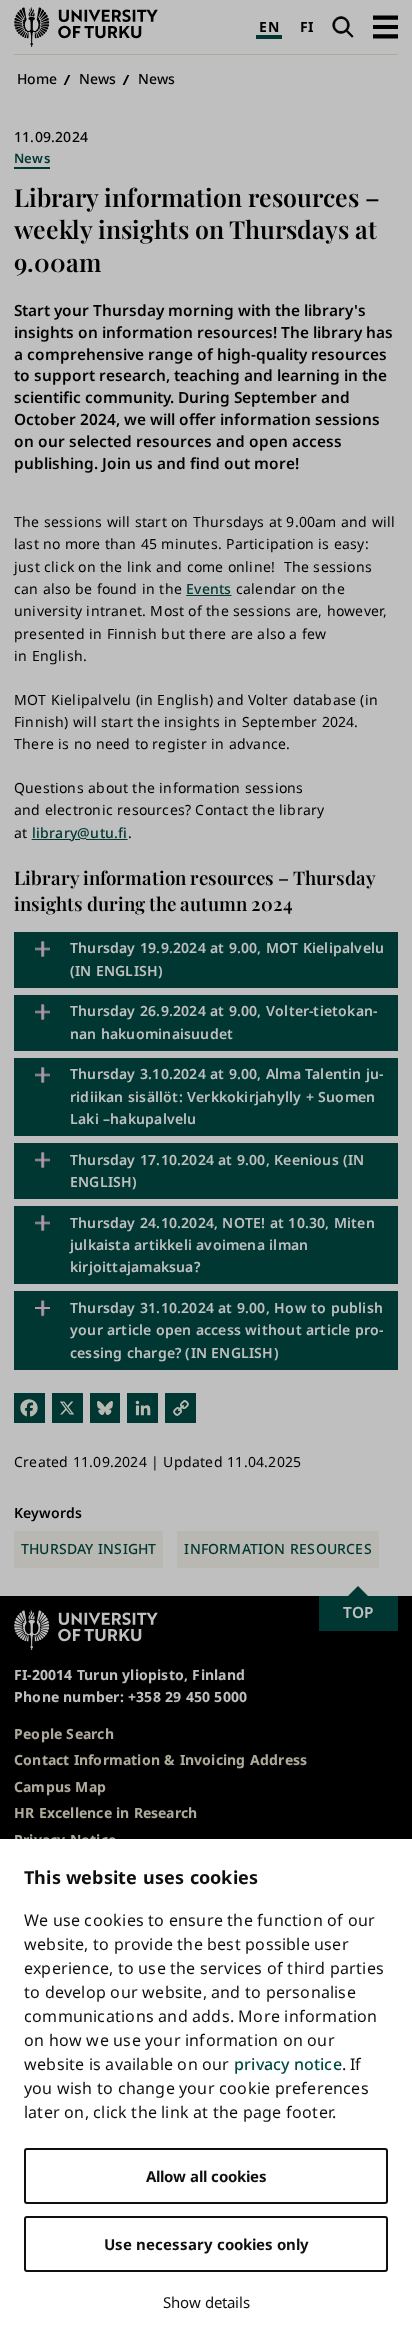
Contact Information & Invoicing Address (160, 1759)
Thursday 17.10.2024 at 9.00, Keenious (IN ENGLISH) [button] (217, 1170)
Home (37, 78)
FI (306, 26)
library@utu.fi (80, 832)
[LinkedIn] (142, 1407)
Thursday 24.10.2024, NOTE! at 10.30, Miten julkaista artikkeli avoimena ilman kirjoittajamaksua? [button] (222, 1245)
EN (268, 26)
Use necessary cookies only (206, 2244)
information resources (277, 1548)
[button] (385, 26)
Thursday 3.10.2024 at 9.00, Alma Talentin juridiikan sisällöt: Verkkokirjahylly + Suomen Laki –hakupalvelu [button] (226, 1096)
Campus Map (60, 1786)
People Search (64, 1733)
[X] (67, 1407)
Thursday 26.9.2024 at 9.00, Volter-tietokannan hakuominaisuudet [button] (223, 1021)
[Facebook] (29, 1407)
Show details (206, 2302)
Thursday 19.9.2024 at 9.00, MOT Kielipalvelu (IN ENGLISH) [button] (227, 958)
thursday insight (88, 1548)
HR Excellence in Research (105, 1812)
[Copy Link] (180, 1407)
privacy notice (288, 2064)
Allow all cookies (206, 2176)
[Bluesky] (105, 1407)
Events (208, 588)
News (98, 78)
